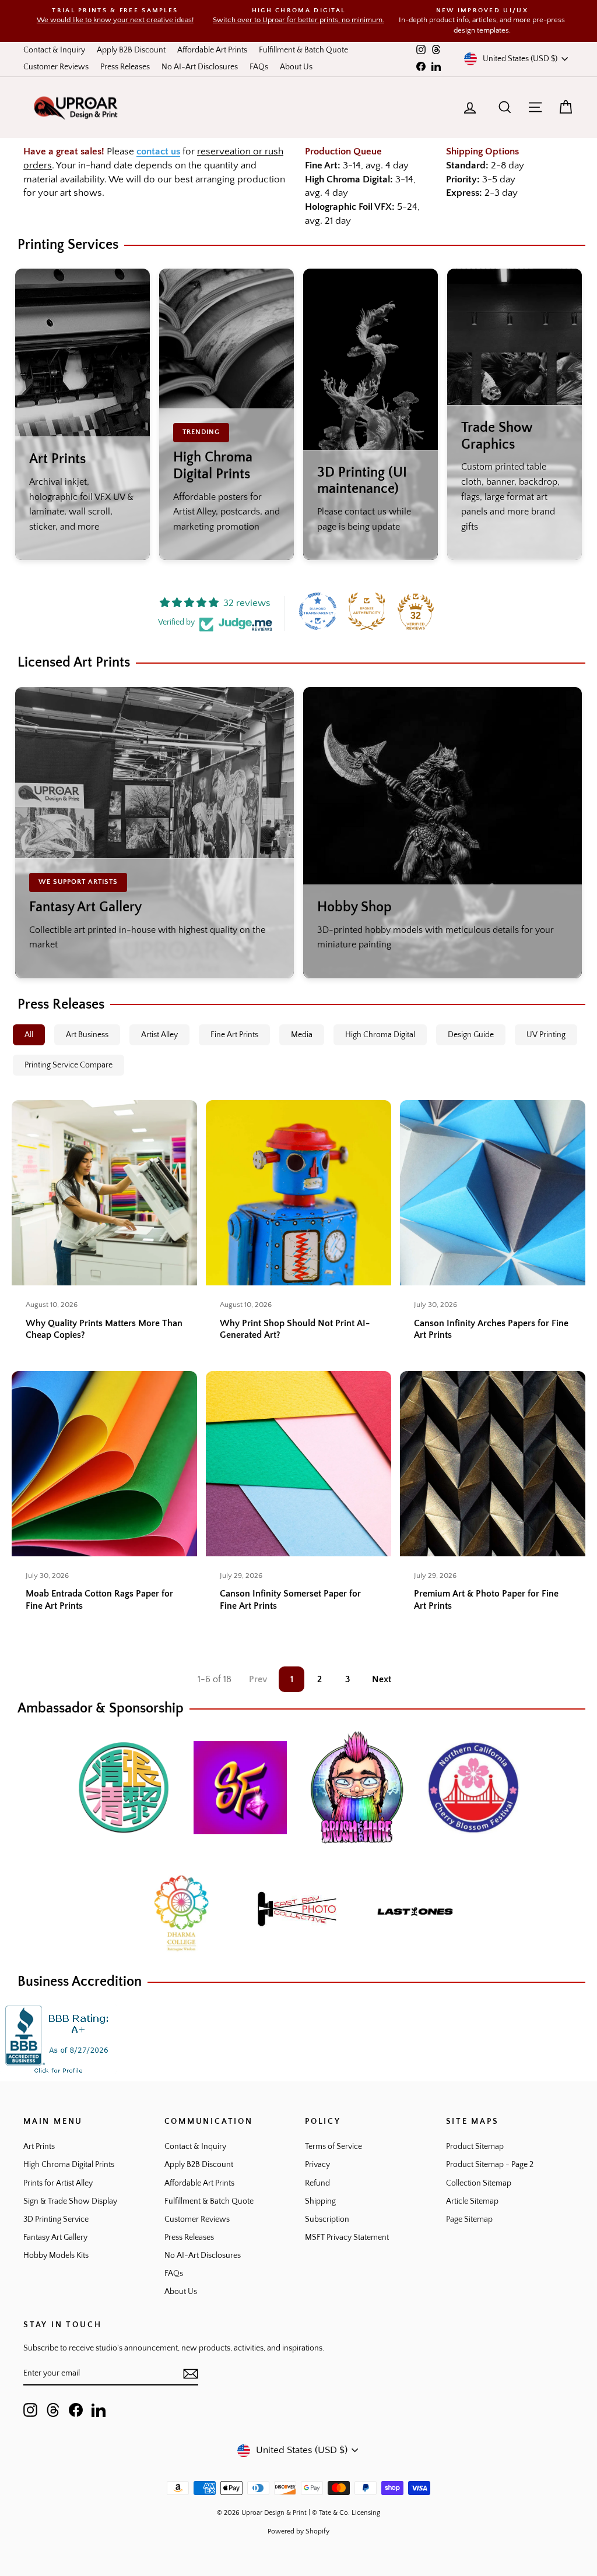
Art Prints (39, 2147)
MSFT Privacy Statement (347, 2237)
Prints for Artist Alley (58, 2183)
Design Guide (471, 1035)
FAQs (259, 67)
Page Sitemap (469, 2219)
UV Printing (546, 1035)
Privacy (317, 2165)
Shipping (320, 2201)
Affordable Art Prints (212, 50)
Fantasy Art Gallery (55, 2237)
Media (302, 1035)
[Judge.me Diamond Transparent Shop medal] (318, 611)
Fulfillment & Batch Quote (303, 50)
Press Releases (125, 67)
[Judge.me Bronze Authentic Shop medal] (367, 611)
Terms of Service (333, 2147)
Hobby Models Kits (56, 2256)
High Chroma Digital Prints (69, 2165)
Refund (317, 2183)
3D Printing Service (56, 2219)
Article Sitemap (472, 2201)
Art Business (87, 1035)
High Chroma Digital (380, 1035)
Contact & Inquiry (54, 50)
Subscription (327, 2219)
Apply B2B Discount (131, 50)
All (29, 1035)
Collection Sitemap (479, 2183)
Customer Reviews (56, 67)
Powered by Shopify (298, 2531)
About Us (296, 67)
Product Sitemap (475, 2147)
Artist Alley (159, 1035)
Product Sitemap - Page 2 (490, 2165)
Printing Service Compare (69, 1065)
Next (382, 1679)
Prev (258, 1679)
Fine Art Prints (234, 1035)
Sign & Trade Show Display (70, 2201)
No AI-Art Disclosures (200, 67)
